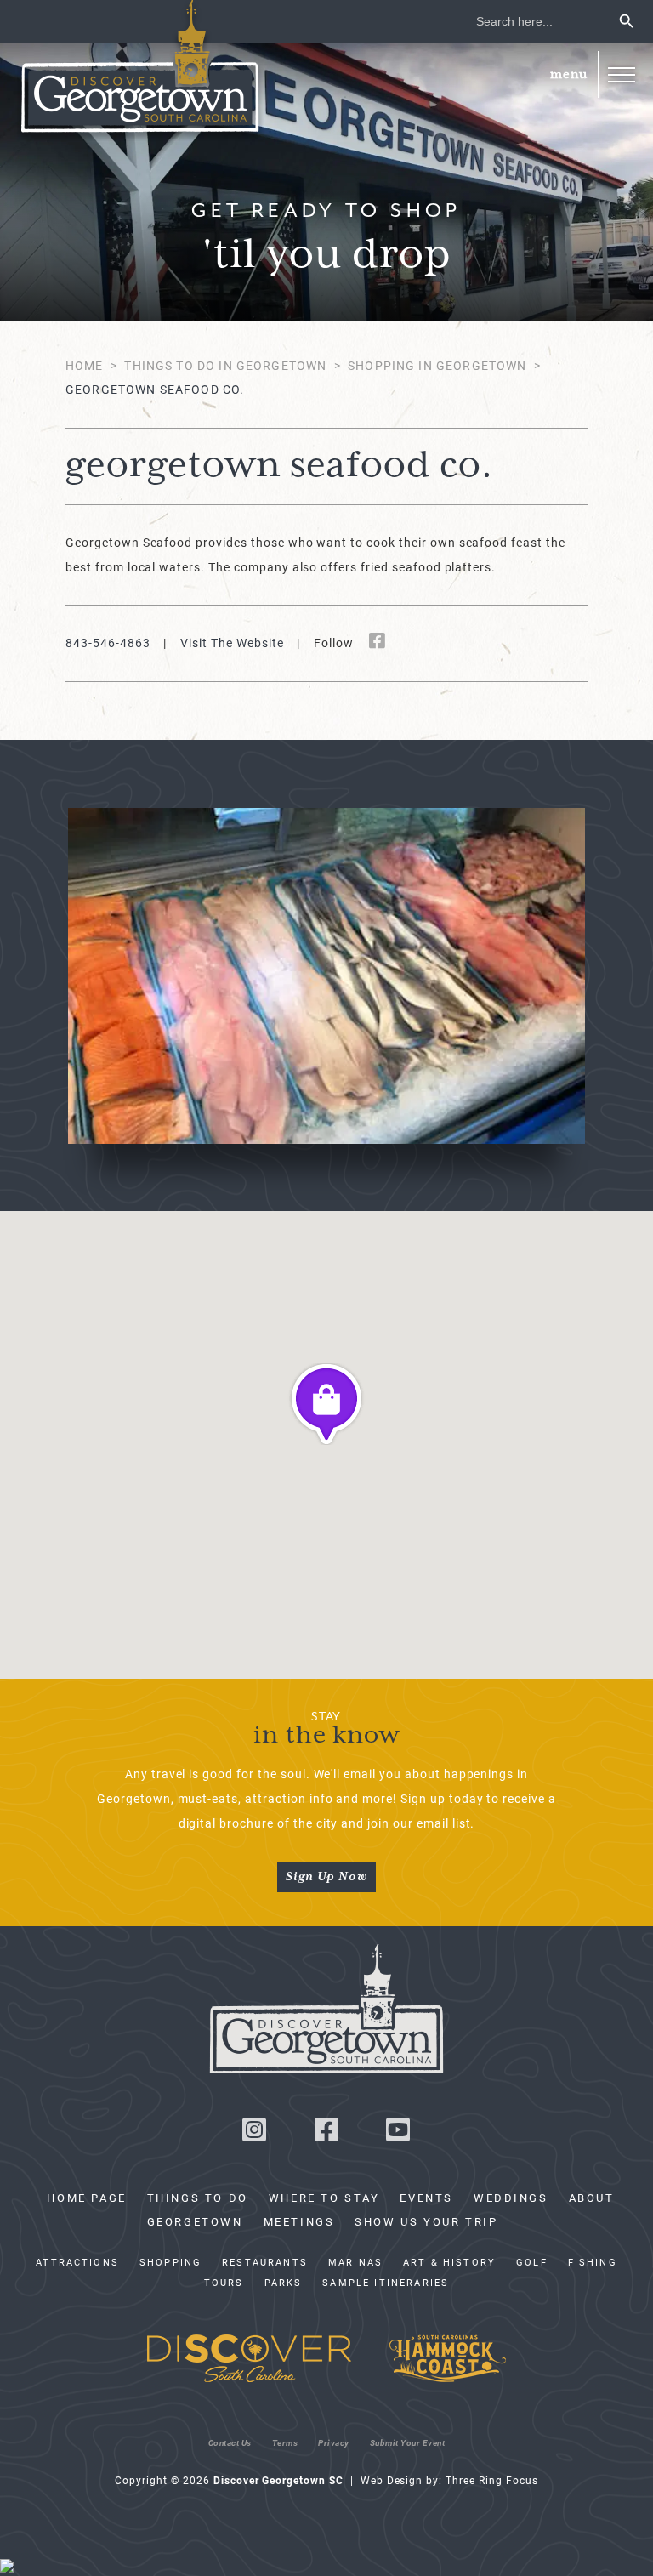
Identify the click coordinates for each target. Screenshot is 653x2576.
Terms (285, 2442)
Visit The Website (232, 643)
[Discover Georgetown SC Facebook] (326, 2134)
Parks (284, 2283)
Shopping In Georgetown (437, 365)
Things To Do (198, 2198)
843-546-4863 (108, 643)
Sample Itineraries (386, 2283)
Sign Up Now (326, 1877)
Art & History (449, 2262)
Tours (224, 2283)
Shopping (170, 2262)
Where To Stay (324, 2198)
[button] (621, 74)
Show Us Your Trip (426, 2221)
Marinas (355, 2262)
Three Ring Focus (491, 2480)
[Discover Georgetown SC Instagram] (254, 2134)
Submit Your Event (408, 2442)
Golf (532, 2262)
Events (426, 2198)
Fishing (593, 2262)
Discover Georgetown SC (140, 71)
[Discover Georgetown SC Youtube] (399, 2134)
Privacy (334, 2442)
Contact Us (230, 2442)
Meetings (299, 2221)
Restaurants (265, 2262)
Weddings (511, 2198)
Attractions (77, 2262)
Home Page (86, 2198)
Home (85, 365)
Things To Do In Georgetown (225, 365)
